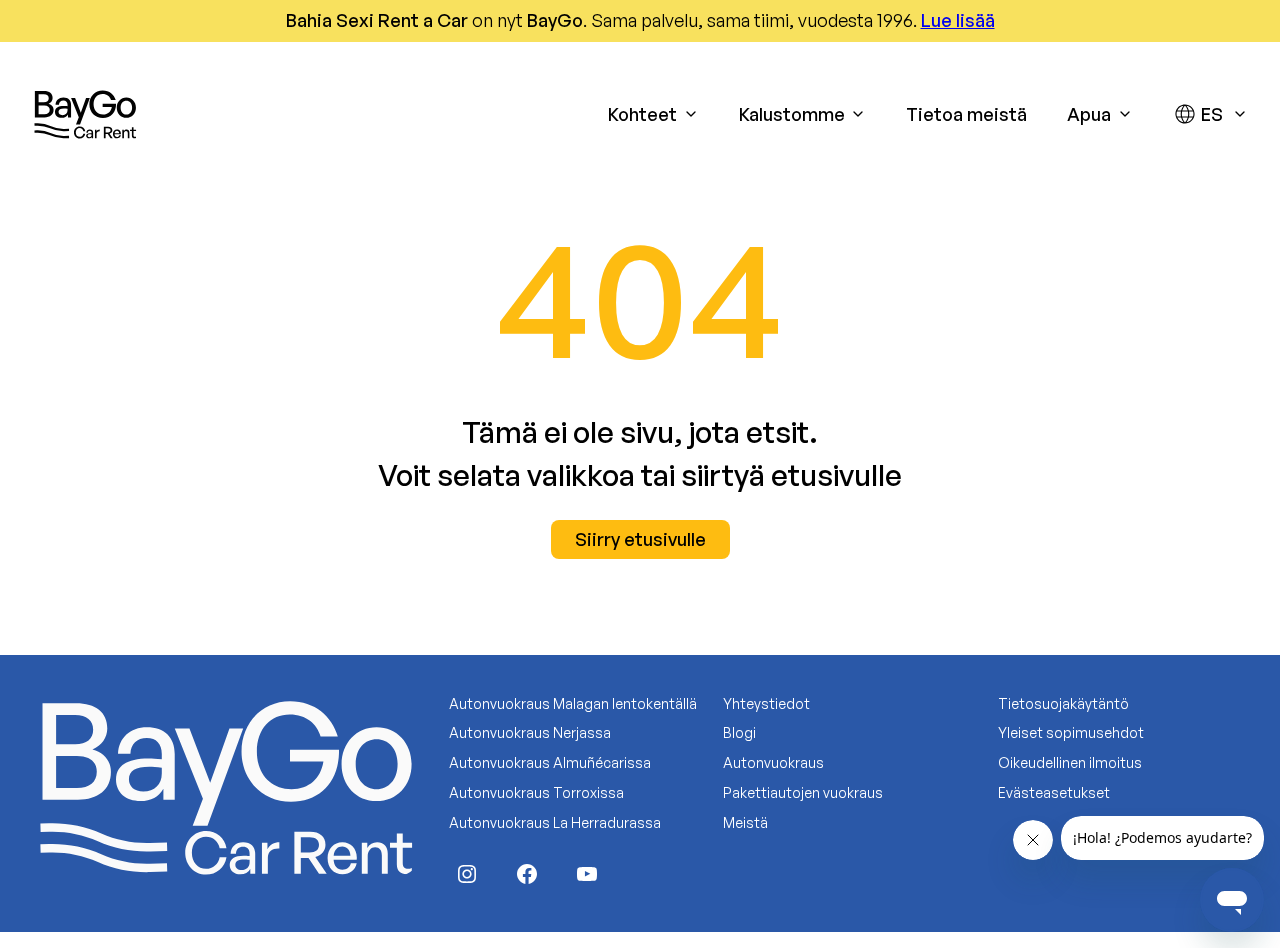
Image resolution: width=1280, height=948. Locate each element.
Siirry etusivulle (640, 539)
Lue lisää (958, 20)
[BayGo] (85, 114)
